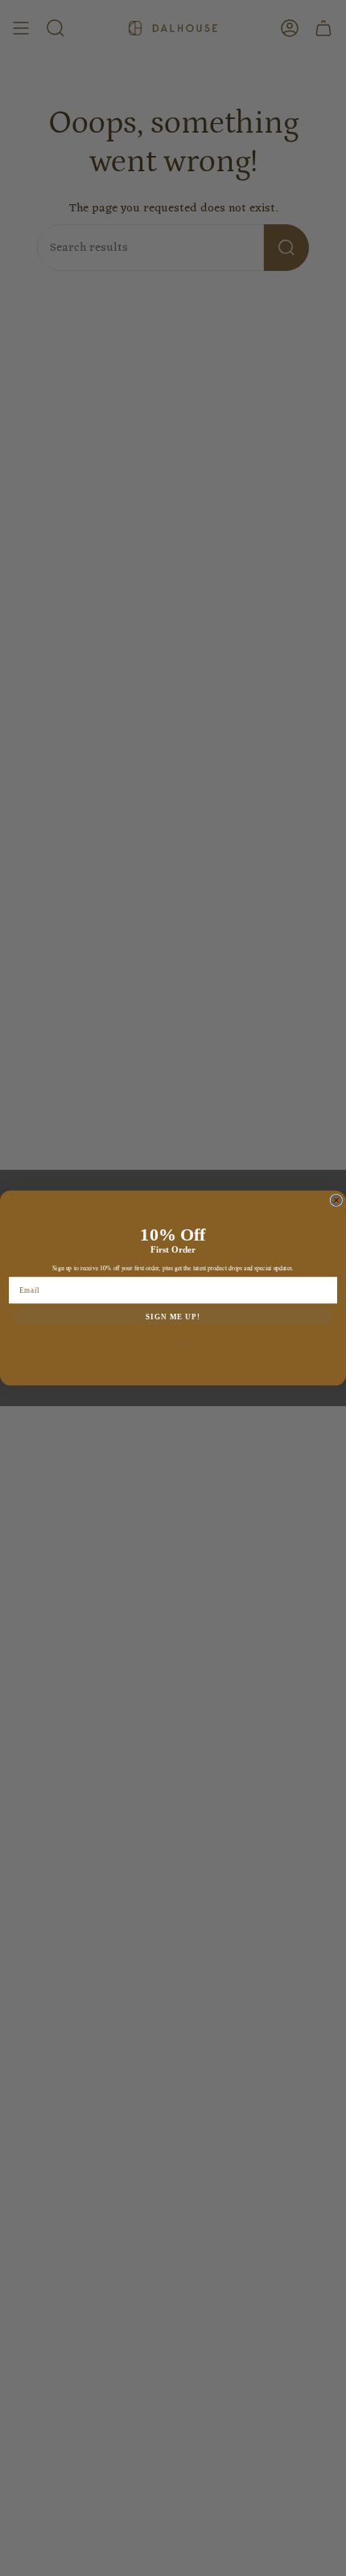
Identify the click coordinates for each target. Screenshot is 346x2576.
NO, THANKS (173, 1343)
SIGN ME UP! (173, 1317)
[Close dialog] (336, 1200)
